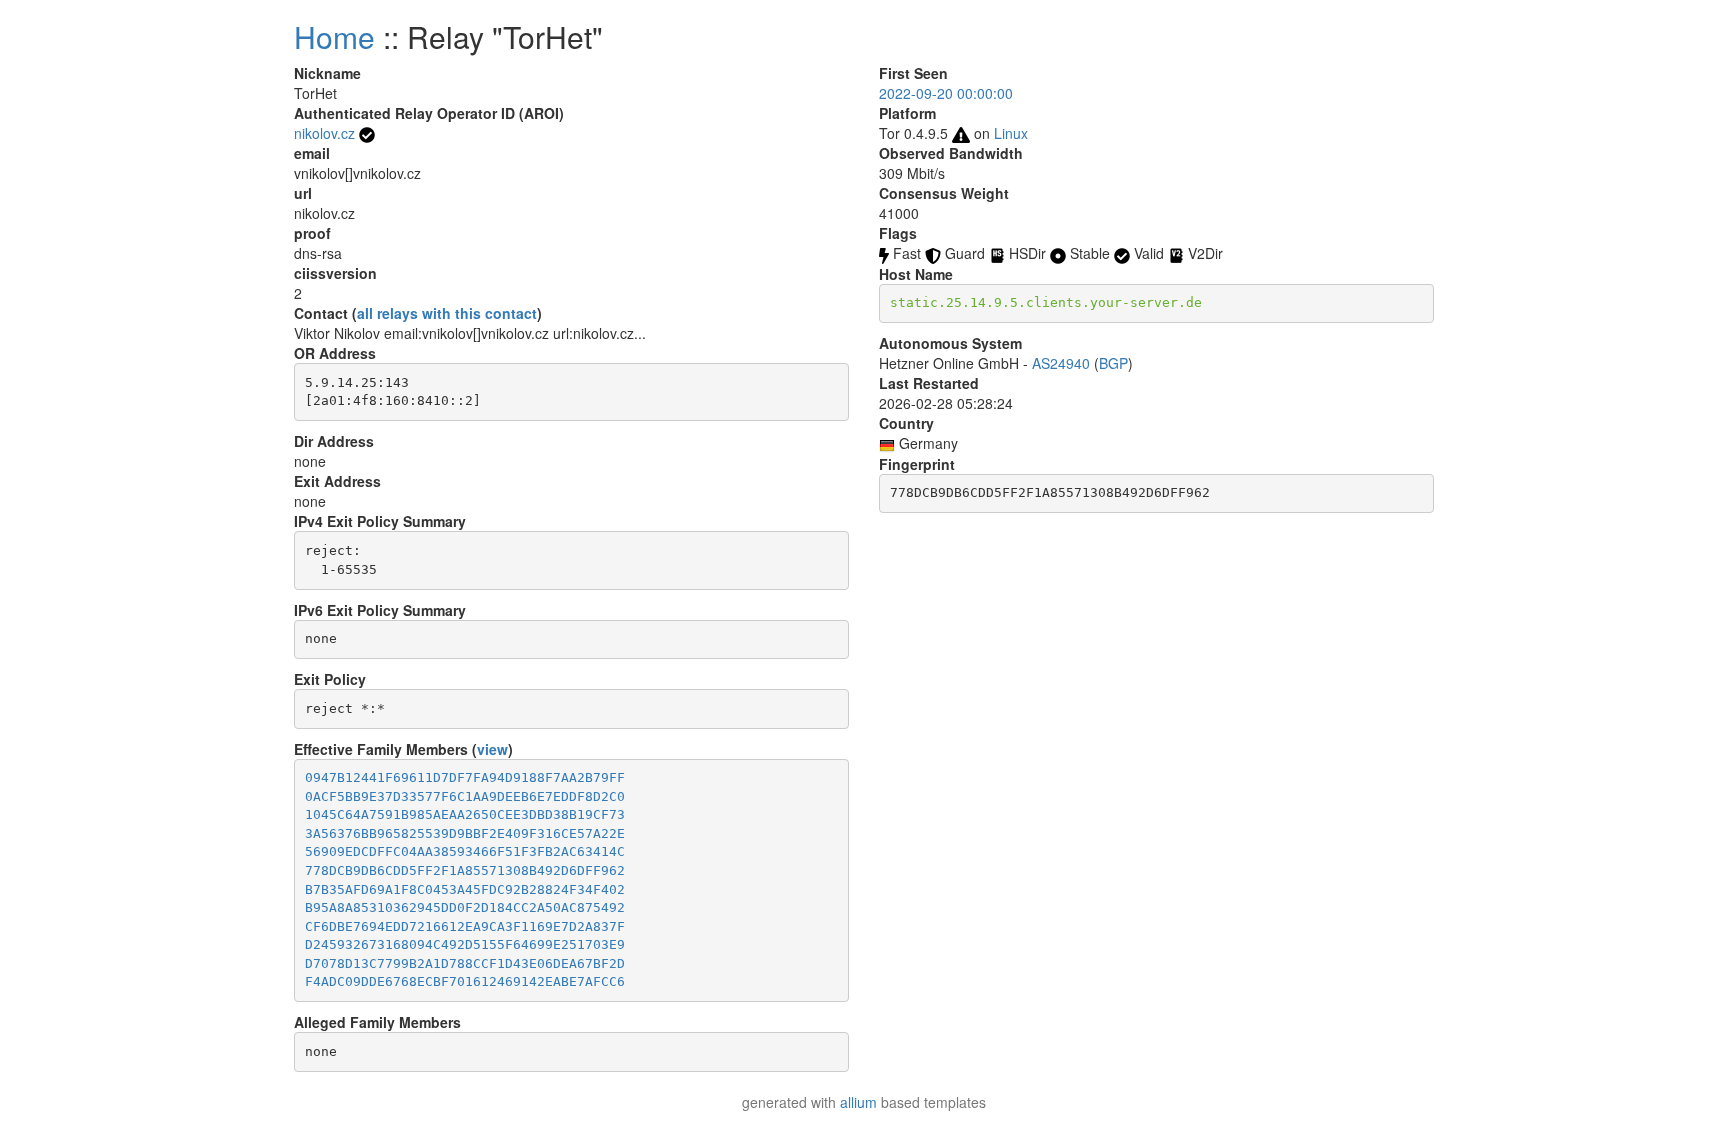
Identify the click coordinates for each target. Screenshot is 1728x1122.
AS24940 (1061, 363)
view (492, 749)
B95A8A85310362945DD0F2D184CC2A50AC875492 (465, 907)
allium (858, 1102)
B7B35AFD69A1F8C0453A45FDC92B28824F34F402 (465, 889)
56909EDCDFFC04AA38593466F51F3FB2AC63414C (465, 851)
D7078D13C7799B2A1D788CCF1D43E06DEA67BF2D (465, 963)
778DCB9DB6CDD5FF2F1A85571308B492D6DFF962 (465, 870)
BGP (1113, 363)
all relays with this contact (447, 313)
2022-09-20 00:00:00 (946, 93)
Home (334, 36)
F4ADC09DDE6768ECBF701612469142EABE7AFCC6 (465, 981)
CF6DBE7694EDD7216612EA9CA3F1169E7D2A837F (465, 926)
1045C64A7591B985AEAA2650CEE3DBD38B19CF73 (465, 814)
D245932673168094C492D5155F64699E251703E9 (465, 944)
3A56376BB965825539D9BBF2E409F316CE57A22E (465, 833)
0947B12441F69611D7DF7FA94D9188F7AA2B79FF (465, 777)
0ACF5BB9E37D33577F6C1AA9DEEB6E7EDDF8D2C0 (465, 796)
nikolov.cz (324, 133)
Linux (1011, 133)
